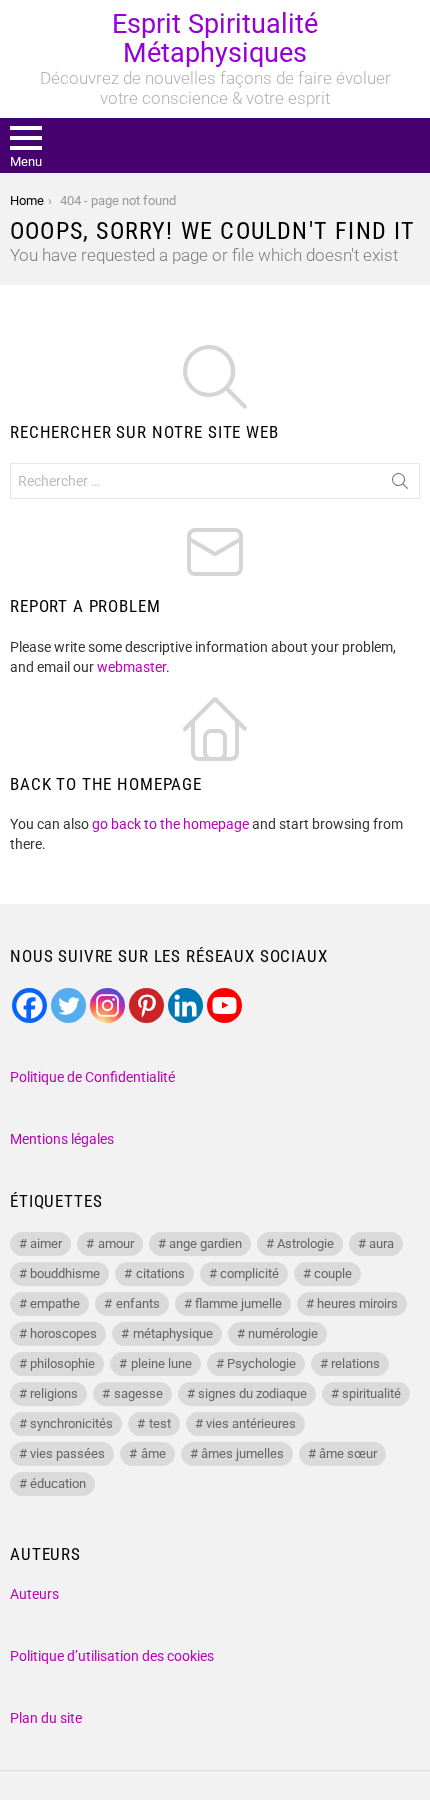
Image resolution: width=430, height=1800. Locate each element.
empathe (55, 1303)
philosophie (62, 1363)
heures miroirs (357, 1303)
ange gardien (205, 1243)
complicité (249, 1273)
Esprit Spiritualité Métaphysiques (215, 38)
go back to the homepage (170, 824)
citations (160, 1273)
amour (116, 1243)
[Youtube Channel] (224, 1005)
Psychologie (261, 1363)
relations (355, 1363)
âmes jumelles (242, 1453)
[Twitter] (68, 1005)
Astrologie (305, 1243)
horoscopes (63, 1333)
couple (333, 1273)
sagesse (138, 1393)
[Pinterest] (146, 1005)
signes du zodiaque (252, 1393)
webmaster (131, 667)
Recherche (400, 485)
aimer (46, 1243)
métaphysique (173, 1333)
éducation (58, 1483)
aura (381, 1243)
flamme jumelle (238, 1303)
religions (54, 1393)
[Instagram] (107, 1005)
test (160, 1423)
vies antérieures (251, 1423)
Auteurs (34, 1594)
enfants (138, 1303)
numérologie (283, 1333)
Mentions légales (62, 1139)
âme (153, 1453)
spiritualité (371, 1393)
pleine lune (161, 1363)
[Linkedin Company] (185, 1005)
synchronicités (71, 1423)
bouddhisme (65, 1273)
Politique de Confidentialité (92, 1077)
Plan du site (46, 1718)
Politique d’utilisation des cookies (112, 1656)
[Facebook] (29, 1005)
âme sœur (348, 1453)
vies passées (67, 1453)
